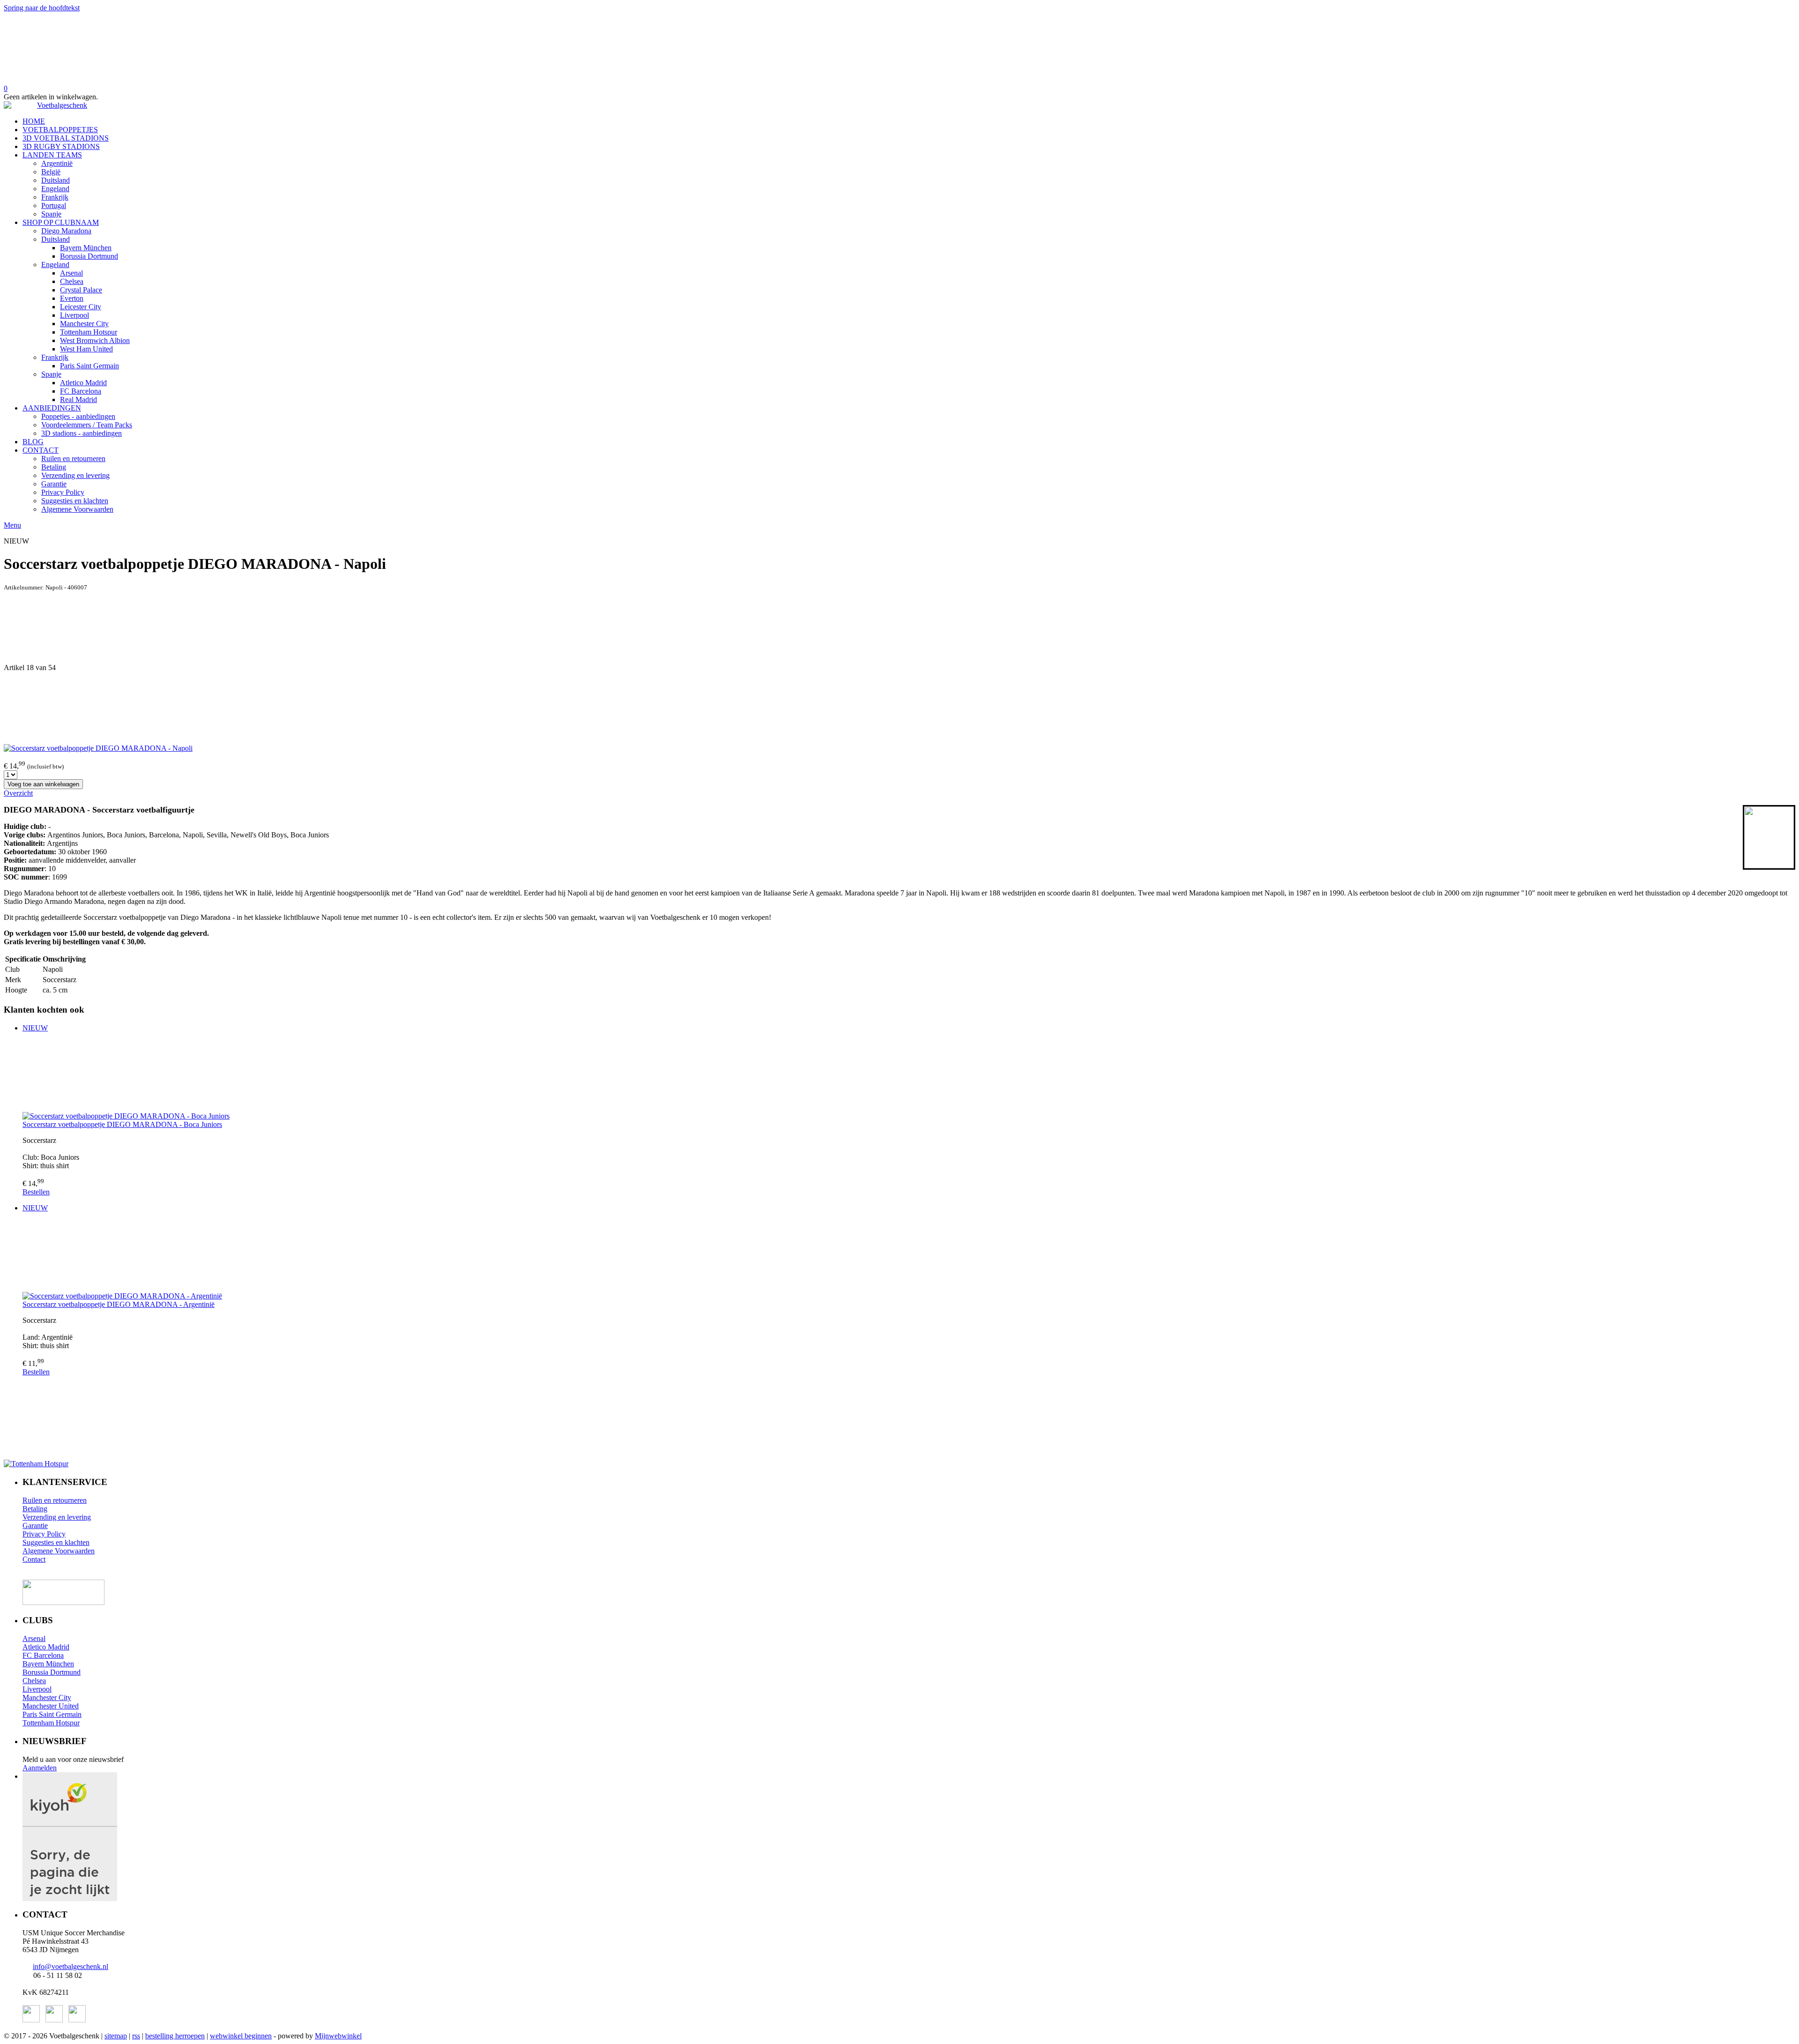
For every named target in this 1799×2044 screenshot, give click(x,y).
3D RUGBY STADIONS (61, 146)
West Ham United (86, 349)
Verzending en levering (75, 475)
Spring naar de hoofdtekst (42, 8)
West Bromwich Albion (95, 340)
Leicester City (81, 307)
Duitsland (56, 180)
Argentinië (57, 163)
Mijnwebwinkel (338, 2036)
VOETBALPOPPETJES (60, 130)
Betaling (54, 467)
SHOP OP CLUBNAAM (61, 222)
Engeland (55, 189)
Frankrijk (55, 197)
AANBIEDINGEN (52, 408)
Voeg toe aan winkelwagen (43, 784)
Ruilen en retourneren (73, 459)
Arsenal (71, 273)
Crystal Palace (81, 290)
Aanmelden (40, 1768)
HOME (34, 121)
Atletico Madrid (83, 383)
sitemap (116, 2036)
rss (136, 2036)
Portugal (54, 205)
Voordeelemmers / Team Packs (87, 425)
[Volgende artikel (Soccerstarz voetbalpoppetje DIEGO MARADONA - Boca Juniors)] (899, 708)
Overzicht (18, 793)
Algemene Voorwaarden (77, 509)
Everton (72, 298)
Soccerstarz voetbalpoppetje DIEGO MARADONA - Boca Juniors (122, 1124)
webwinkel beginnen (241, 2036)
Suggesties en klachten (75, 501)
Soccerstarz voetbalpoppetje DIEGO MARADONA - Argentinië (119, 1304)
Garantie (54, 484)
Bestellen (36, 1192)
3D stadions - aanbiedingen (82, 433)
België (51, 172)
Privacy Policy (63, 492)
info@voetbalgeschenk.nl (71, 1966)
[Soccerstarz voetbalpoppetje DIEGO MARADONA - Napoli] (98, 748)
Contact (34, 1559)
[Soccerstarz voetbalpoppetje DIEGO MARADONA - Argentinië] (909, 1256)
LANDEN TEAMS (52, 155)
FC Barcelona (81, 391)
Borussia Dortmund (89, 256)
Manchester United (51, 1706)
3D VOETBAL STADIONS (66, 138)
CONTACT (41, 450)
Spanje (51, 214)
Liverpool (74, 315)
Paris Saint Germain (89, 366)
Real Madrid (78, 399)
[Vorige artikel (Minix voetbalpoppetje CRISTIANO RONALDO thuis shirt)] (899, 627)
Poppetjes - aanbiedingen (78, 416)
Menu (12, 525)
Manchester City (84, 324)
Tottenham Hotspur (89, 332)
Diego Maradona (66, 231)
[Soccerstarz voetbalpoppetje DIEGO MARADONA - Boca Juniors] (909, 1076)
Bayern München (86, 248)
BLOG (33, 442)
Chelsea (72, 281)
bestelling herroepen (175, 2036)
